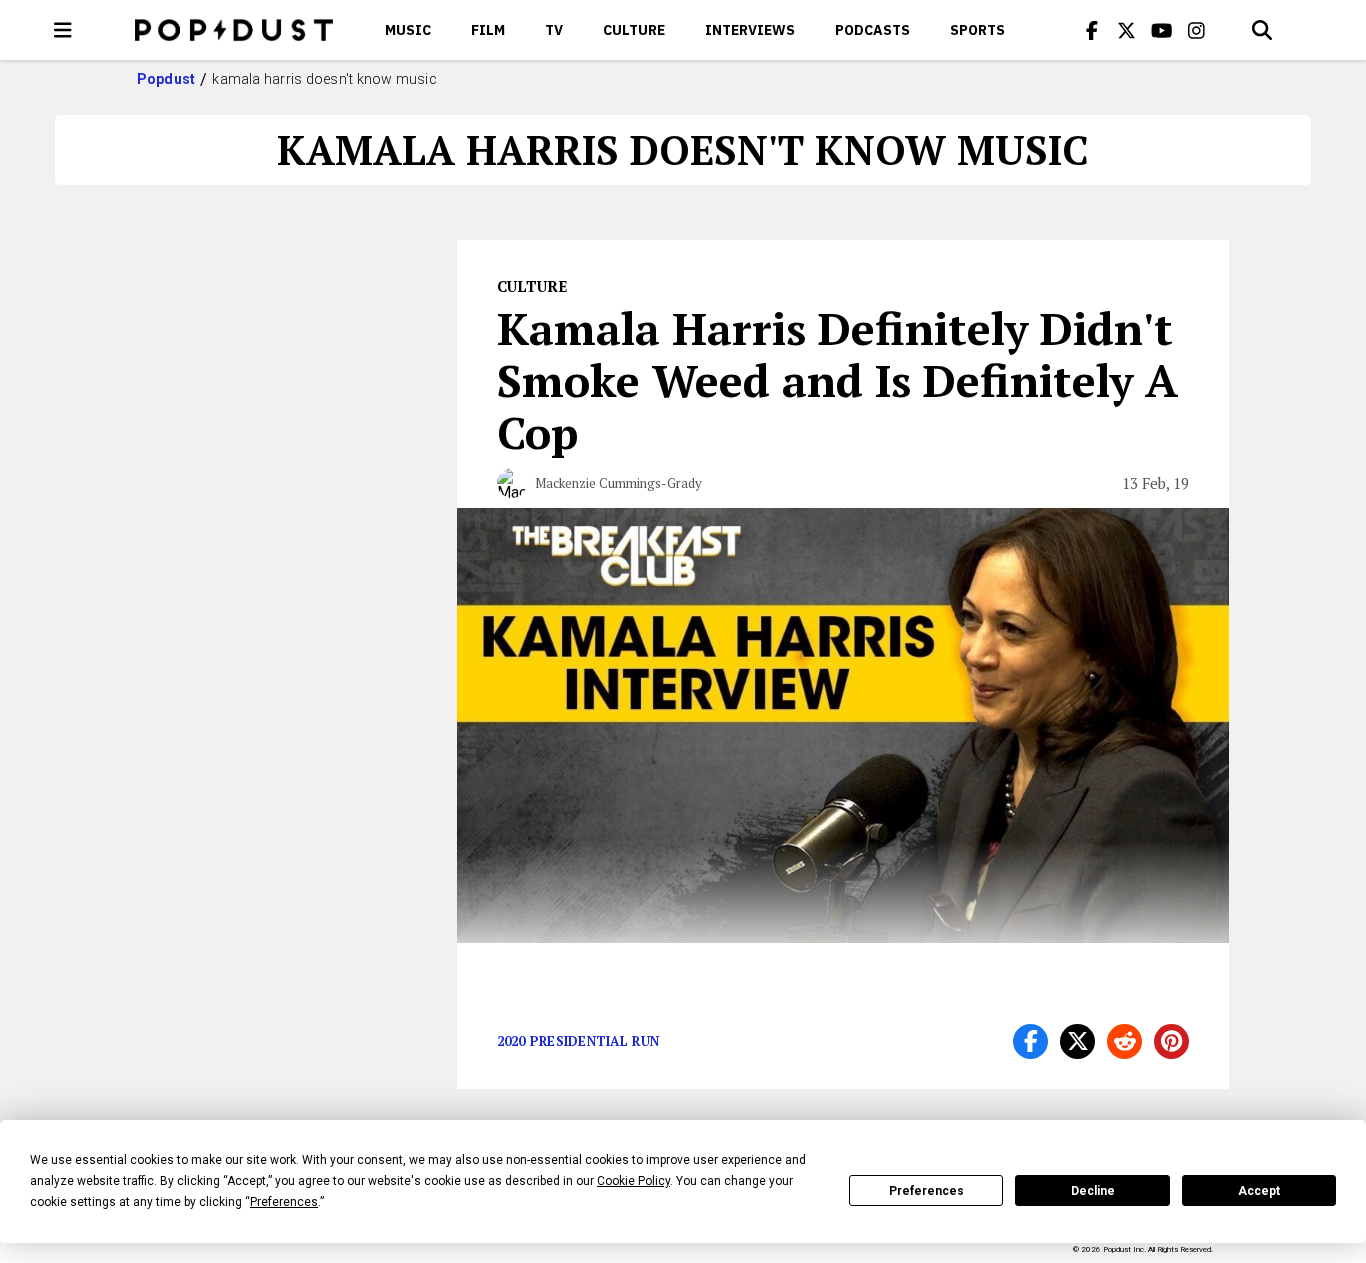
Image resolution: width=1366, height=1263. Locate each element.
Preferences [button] (284, 1202)
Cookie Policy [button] (633, 1181)
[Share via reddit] (1124, 1041)
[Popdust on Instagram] (1197, 30)
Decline (1093, 1191)
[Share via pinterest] (1171, 1041)
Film (488, 30)
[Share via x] (1077, 1041)
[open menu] (63, 30)
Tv (554, 30)
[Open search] (1262, 30)
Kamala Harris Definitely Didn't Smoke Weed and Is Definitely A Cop (837, 380)
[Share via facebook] (1030, 1041)
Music (408, 30)
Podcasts (872, 30)
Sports (977, 30)
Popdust (166, 79)
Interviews (750, 30)
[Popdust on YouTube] (1162, 30)
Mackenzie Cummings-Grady (618, 483)
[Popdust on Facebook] (1092, 30)
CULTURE (634, 30)
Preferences (926, 1191)
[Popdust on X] (1127, 30)
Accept (1259, 1191)
